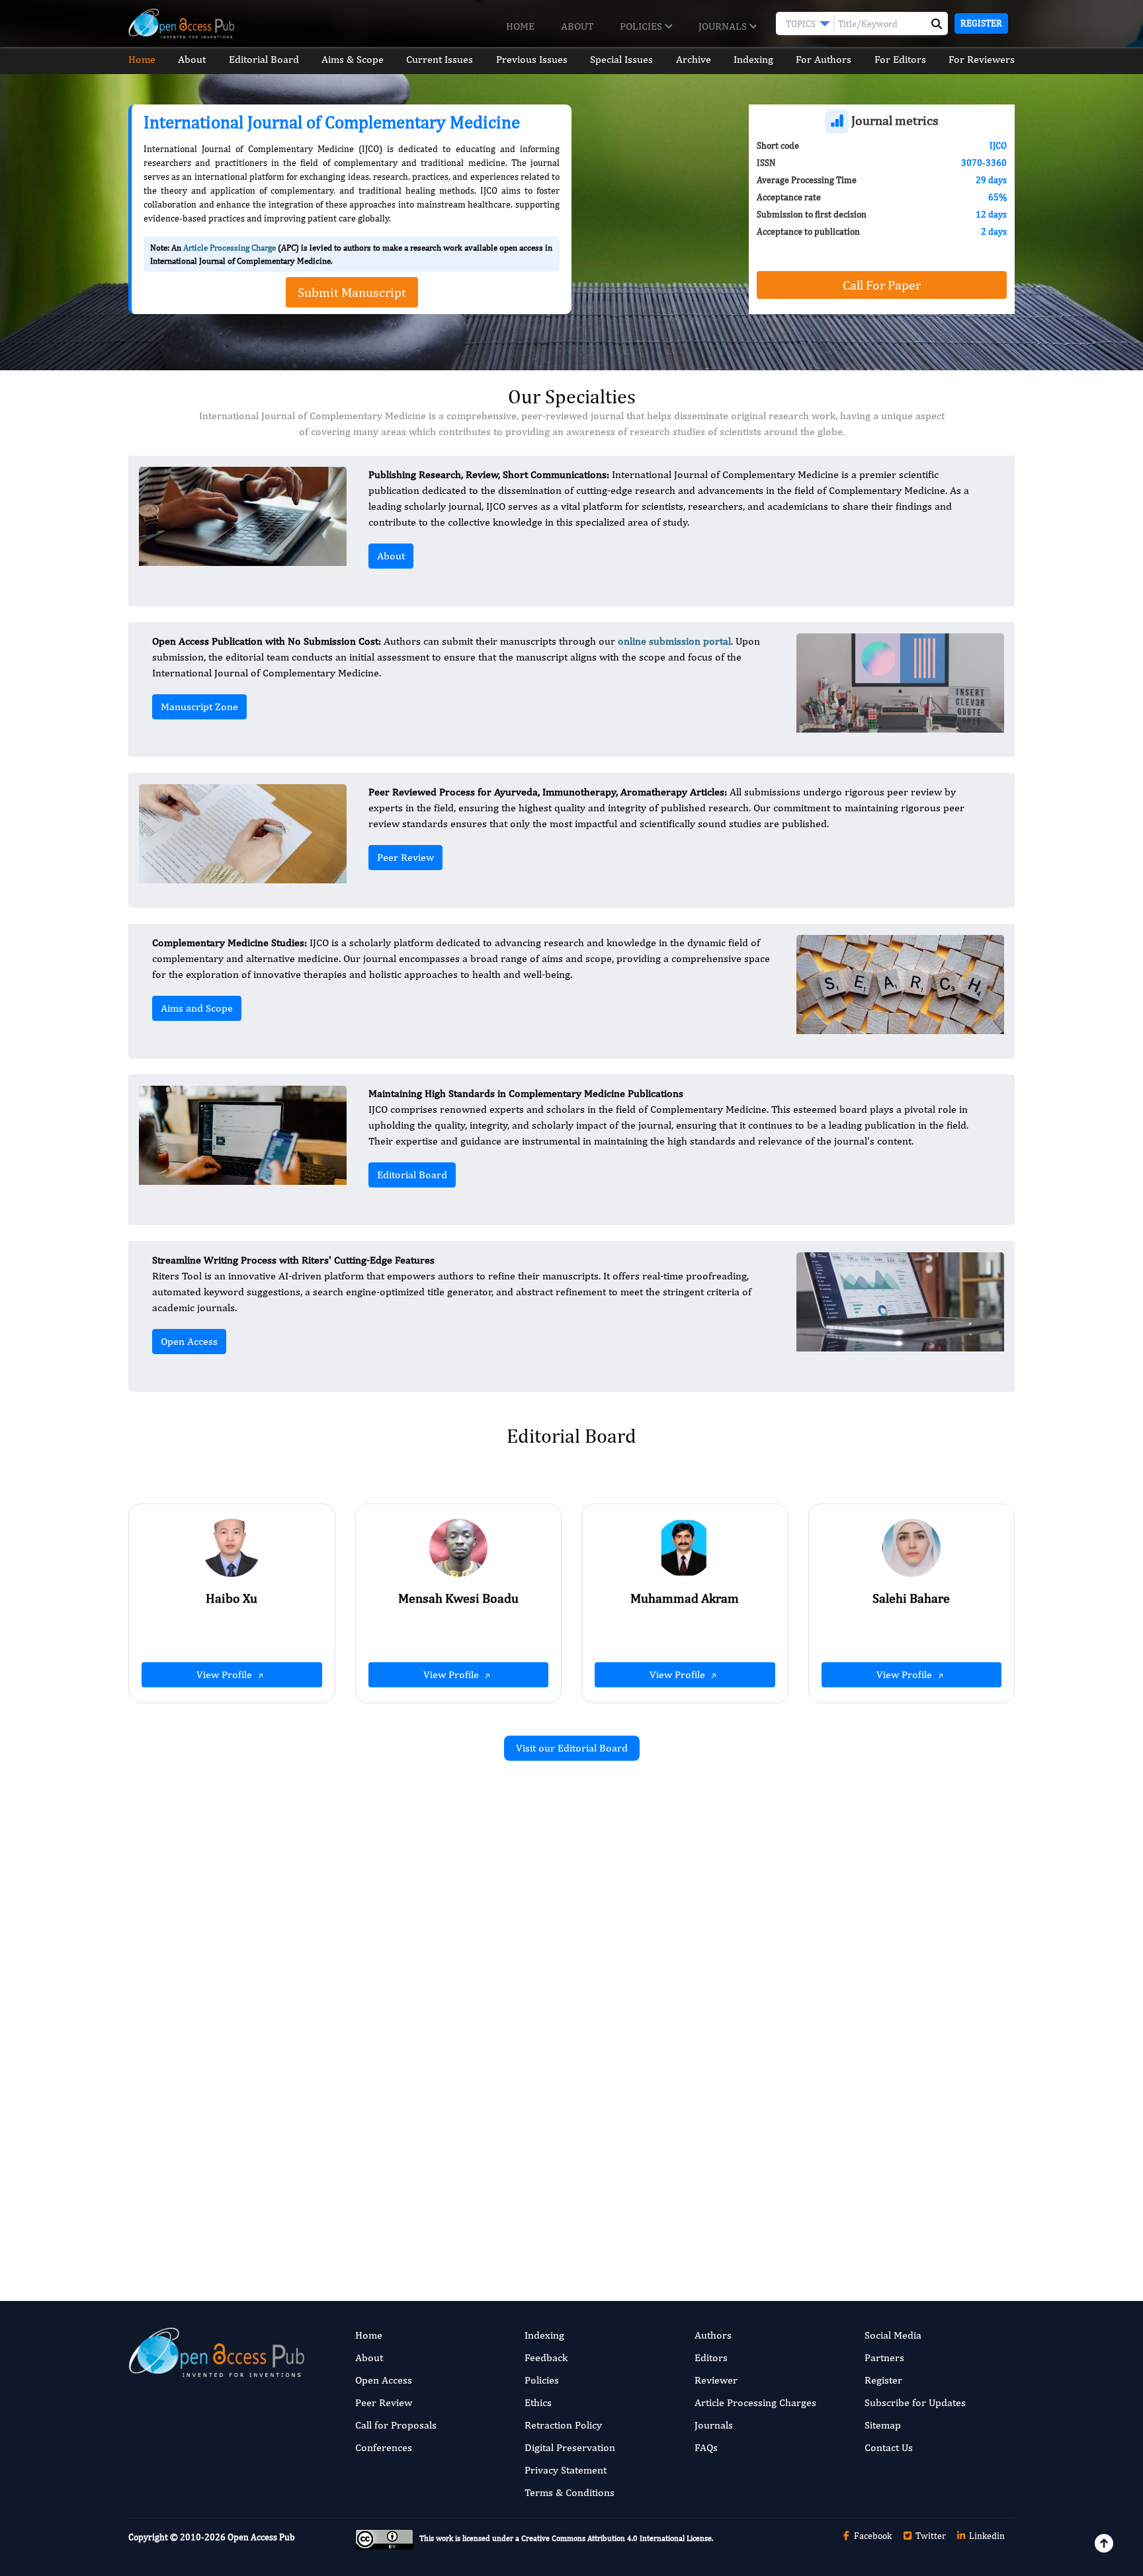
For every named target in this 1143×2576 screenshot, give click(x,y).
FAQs (706, 2447)
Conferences (384, 2447)
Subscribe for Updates (915, 2402)
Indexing (753, 59)
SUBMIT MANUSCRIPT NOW (703, 2212)
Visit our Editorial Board (572, 1748)
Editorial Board (264, 59)
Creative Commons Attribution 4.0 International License (616, 2538)
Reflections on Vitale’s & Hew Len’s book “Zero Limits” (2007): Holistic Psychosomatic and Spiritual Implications (425, 2133)
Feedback (546, 2357)
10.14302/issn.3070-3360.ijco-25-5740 (876, 2013)
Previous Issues (532, 59)
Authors (713, 2335)
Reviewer (716, 2380)
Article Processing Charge (230, 248)
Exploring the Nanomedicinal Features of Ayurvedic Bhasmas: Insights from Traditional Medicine (424, 1932)
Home (520, 26)
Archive (694, 59)
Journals (724, 26)
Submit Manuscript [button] (352, 292)
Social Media (893, 2335)
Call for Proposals (396, 2425)
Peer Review (405, 857)
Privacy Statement (566, 2470)
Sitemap (883, 2425)
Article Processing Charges (755, 2402)
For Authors (824, 59)
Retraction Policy (563, 2425)
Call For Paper (882, 285)
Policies (642, 26)
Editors (711, 2357)
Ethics (538, 2402)
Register (981, 23)
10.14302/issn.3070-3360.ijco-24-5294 (423, 2015)
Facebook (872, 2536)
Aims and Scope (197, 1008)
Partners (884, 2357)
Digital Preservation (570, 2447)
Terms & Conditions (570, 2492)
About (577, 26)
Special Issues (621, 59)
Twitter (930, 2536)
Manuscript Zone (199, 706)
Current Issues (440, 59)
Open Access (189, 1341)
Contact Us (889, 2447)
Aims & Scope (353, 59)
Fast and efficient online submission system (491, 2212)
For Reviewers (982, 59)
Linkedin (986, 2536)
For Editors (900, 59)
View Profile (226, 1674)
